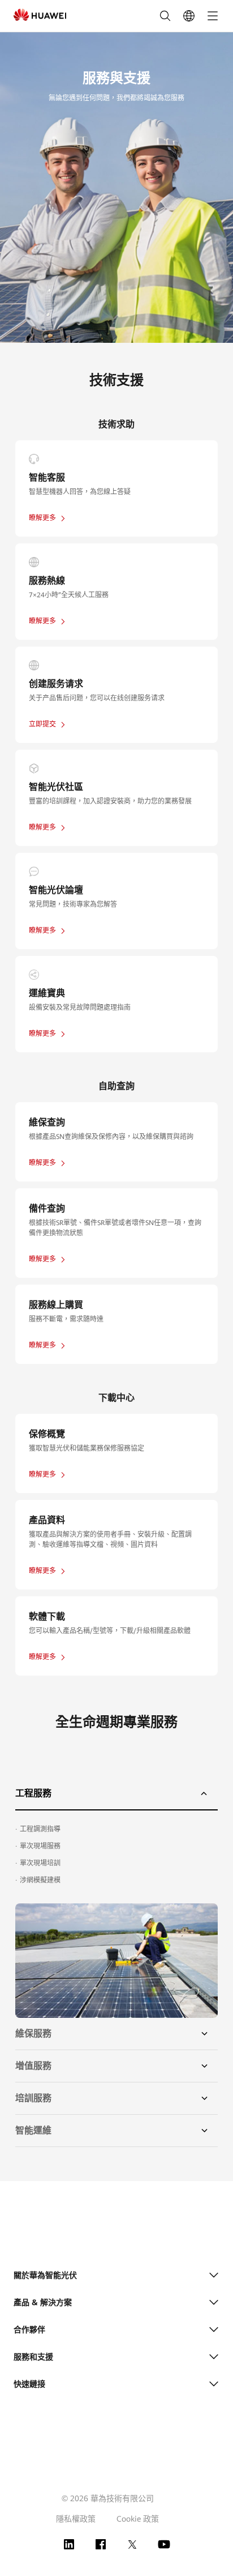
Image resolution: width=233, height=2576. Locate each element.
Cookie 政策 (138, 2519)
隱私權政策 (76, 2519)
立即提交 (42, 724)
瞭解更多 (42, 518)
